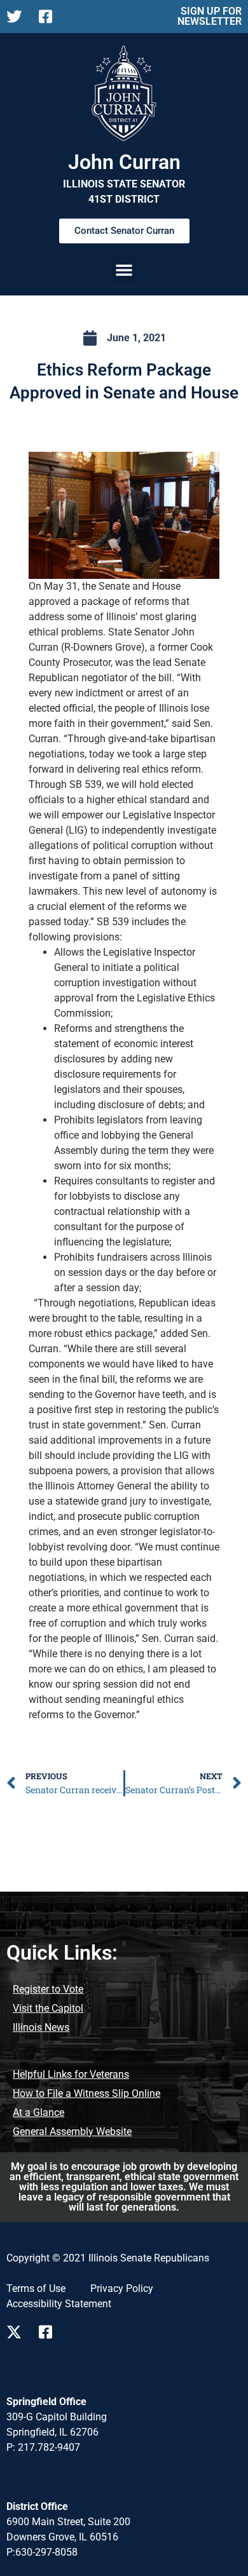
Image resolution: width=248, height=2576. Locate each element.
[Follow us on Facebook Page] (50, 17)
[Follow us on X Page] (17, 17)
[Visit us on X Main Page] (17, 2332)
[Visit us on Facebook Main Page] (50, 2332)
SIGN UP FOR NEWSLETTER (210, 16)
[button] (124, 269)
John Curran (124, 162)
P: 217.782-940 (40, 2447)
